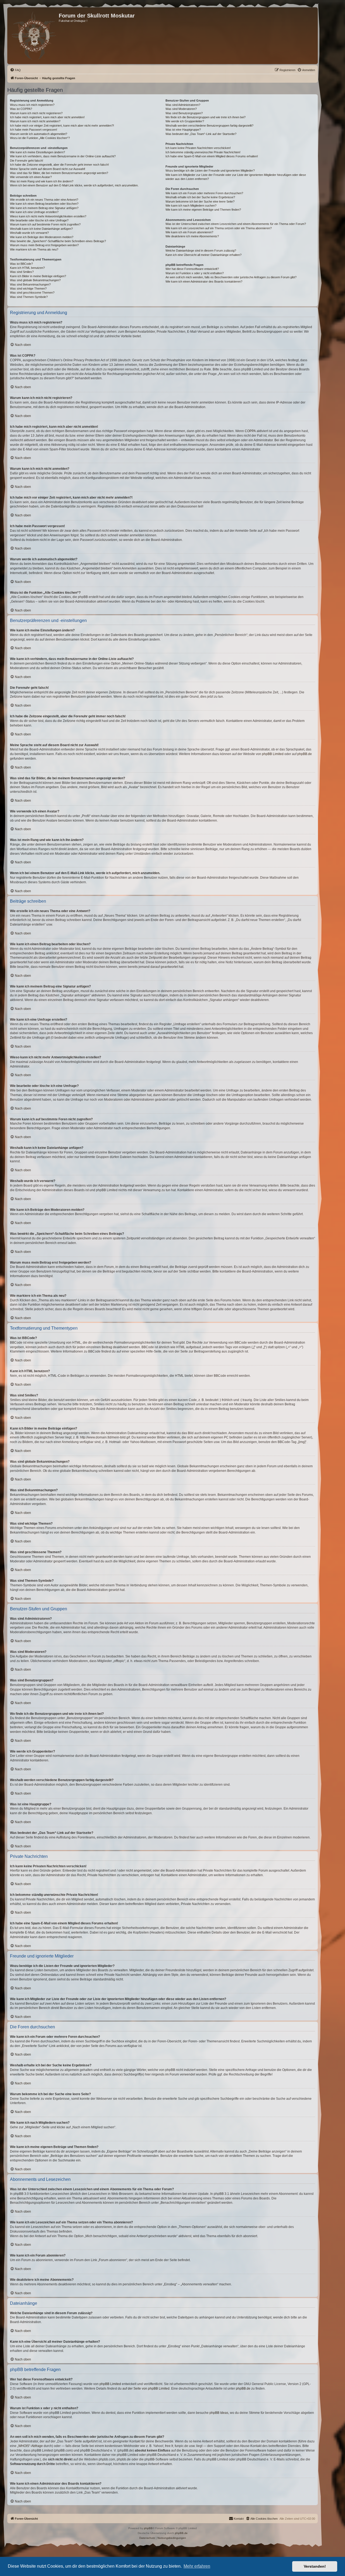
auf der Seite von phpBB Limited (146, 2389)
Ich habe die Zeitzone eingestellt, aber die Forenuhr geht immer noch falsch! (59, 165)
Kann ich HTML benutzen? (27, 268)
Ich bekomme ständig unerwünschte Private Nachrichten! (203, 152)
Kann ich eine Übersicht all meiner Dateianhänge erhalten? (203, 255)
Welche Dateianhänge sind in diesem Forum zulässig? (201, 251)
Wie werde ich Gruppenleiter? (185, 121)
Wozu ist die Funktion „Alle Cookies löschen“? (40, 138)
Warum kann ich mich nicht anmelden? (35, 121)
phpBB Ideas (219, 2413)
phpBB (148, 2528)
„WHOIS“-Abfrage (30, 2446)
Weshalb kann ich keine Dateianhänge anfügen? (41, 229)
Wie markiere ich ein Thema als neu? (34, 249)
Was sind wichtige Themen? (28, 288)
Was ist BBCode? (21, 264)
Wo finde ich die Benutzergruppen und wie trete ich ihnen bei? (206, 117)
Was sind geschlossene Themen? (32, 293)
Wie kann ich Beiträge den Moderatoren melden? (42, 237)
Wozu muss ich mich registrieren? (32, 105)
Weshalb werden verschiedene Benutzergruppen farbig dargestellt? (209, 126)
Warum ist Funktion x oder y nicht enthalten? (195, 273)
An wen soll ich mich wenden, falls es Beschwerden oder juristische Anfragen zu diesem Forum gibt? (231, 277)
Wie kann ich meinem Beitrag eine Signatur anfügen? (44, 208)
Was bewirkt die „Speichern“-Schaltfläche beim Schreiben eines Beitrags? (58, 241)
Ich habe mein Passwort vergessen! (34, 130)
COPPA (250, 431)
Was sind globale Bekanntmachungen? (35, 280)
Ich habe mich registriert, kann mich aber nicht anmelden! (47, 117)
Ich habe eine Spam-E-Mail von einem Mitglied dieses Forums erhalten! (212, 156)
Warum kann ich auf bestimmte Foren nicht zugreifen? (45, 224)
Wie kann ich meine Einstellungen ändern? (37, 152)
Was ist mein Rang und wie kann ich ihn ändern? (42, 181)
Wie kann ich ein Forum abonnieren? (189, 232)
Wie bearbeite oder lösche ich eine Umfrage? (39, 220)
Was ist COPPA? (21, 109)
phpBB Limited (273, 754)
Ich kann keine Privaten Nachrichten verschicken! (198, 148)
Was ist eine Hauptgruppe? (183, 130)
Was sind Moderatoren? (181, 109)
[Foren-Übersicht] (34, 36)
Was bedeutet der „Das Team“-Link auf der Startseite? (201, 134)
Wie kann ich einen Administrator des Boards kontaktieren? (204, 281)
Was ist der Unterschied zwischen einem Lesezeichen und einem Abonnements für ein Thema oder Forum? (236, 224)
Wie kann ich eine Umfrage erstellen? (34, 212)
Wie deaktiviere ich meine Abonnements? (192, 236)
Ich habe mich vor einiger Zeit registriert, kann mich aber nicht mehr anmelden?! (62, 126)
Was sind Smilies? (22, 272)
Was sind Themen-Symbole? (29, 297)
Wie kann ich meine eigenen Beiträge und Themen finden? (203, 210)
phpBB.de (305, 754)
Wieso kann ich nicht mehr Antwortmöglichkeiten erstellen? (48, 216)
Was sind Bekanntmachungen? (30, 284)
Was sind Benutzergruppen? (184, 113)
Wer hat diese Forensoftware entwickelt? (192, 269)
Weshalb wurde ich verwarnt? (29, 233)
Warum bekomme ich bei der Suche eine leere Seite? (200, 201)
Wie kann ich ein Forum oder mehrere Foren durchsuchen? (204, 193)
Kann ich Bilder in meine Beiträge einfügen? (38, 276)
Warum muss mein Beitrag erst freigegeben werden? (44, 245)
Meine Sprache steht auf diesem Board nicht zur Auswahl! (48, 169)
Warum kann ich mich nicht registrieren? (36, 113)
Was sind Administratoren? (183, 105)
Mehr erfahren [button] (197, 2566)
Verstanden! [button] (315, 2566)
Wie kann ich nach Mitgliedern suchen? (191, 206)
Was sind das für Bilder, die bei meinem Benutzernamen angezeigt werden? (59, 173)
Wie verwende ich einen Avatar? (31, 177)
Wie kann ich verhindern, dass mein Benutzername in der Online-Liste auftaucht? (63, 156)
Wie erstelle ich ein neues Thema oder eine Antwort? (44, 200)
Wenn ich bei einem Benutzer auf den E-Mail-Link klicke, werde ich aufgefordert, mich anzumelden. (74, 185)
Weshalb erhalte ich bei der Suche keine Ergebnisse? (200, 197)
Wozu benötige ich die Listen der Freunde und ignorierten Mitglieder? (210, 171)
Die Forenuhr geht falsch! (27, 161)
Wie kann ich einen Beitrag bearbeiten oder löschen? (44, 204)
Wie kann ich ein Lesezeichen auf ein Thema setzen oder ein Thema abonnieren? (219, 228)
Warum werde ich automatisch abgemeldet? (39, 134)
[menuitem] (15, 70)
